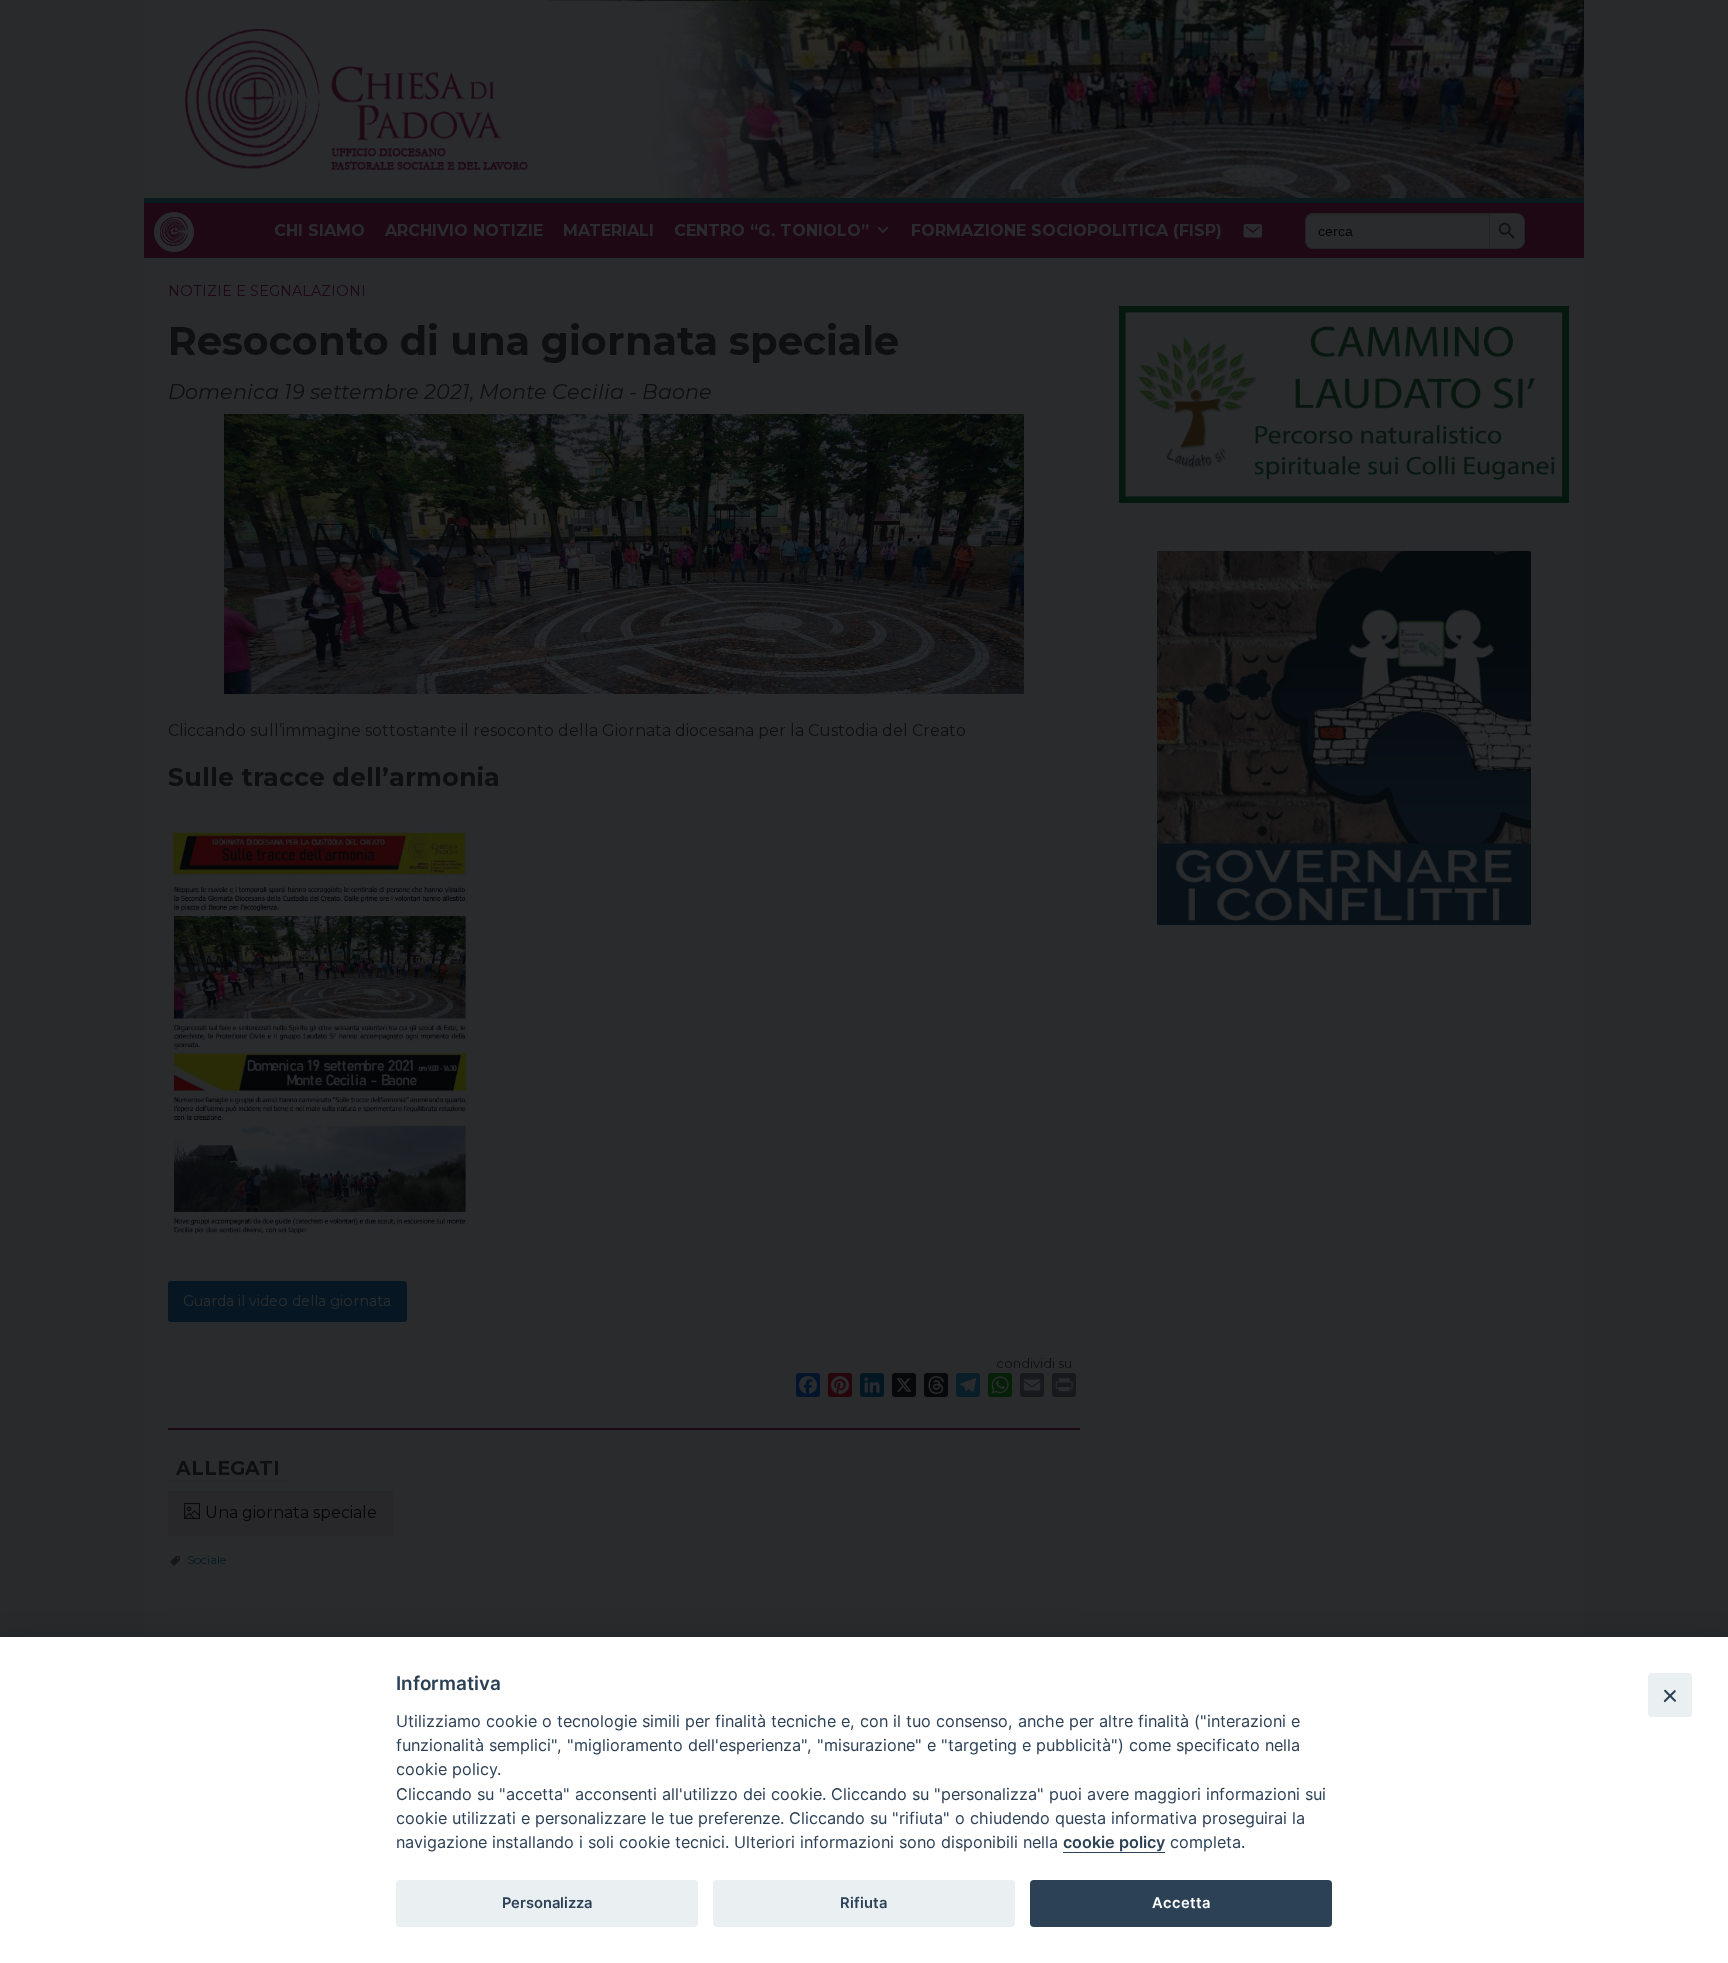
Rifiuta (863, 1903)
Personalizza (547, 1903)
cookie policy (1114, 1842)
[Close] (1670, 1695)
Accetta (1181, 1903)
